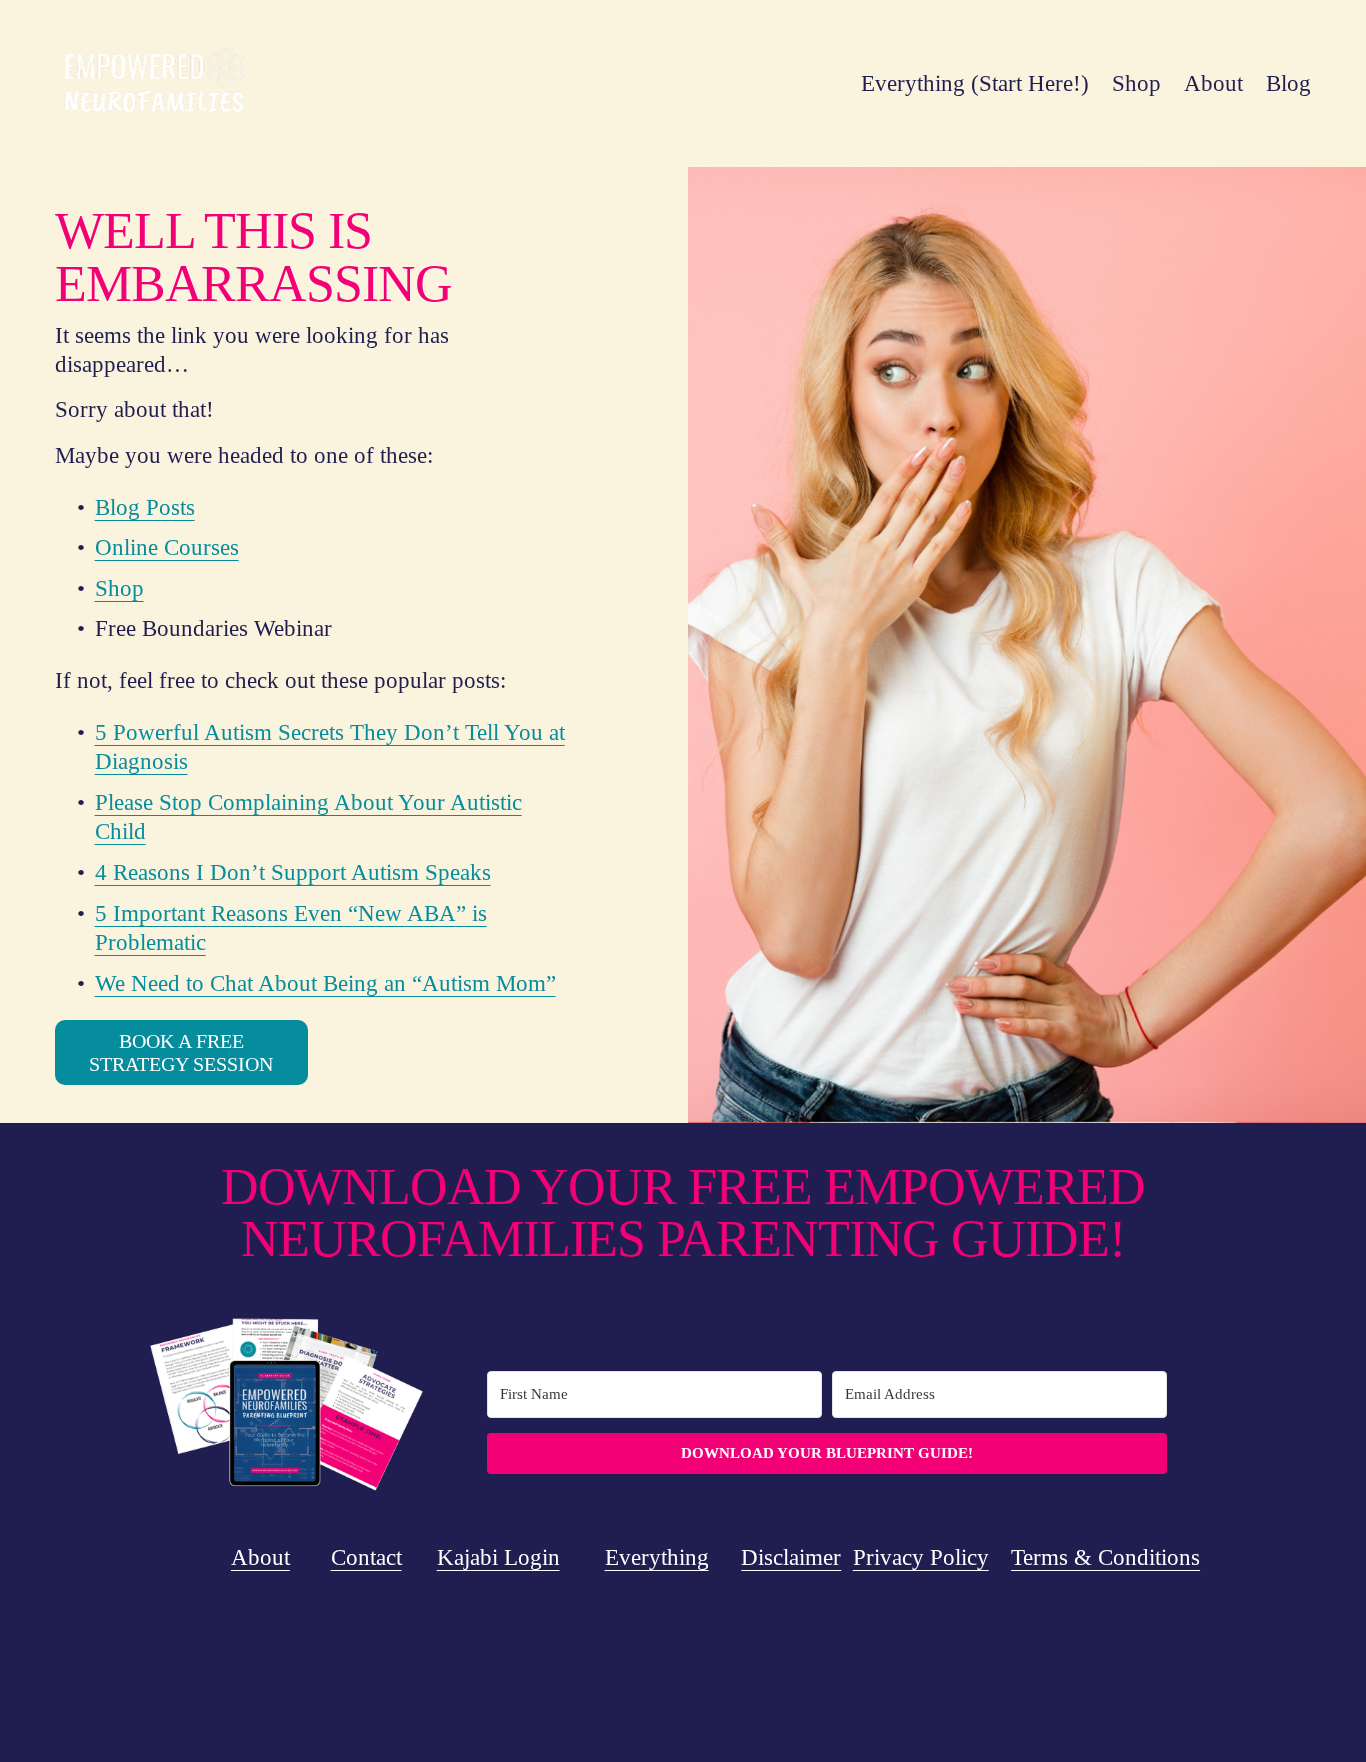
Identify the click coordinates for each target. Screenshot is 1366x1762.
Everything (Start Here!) (975, 83)
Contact (366, 1557)
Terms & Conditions (1105, 1557)
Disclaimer (791, 1557)
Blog (1288, 83)
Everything (657, 1557)
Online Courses (167, 547)
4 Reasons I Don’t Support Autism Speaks (293, 872)
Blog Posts (145, 507)
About (1213, 83)
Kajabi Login (498, 1557)
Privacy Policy (921, 1557)
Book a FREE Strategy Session (181, 1052)
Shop (1136, 83)
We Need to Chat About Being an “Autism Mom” (325, 983)
